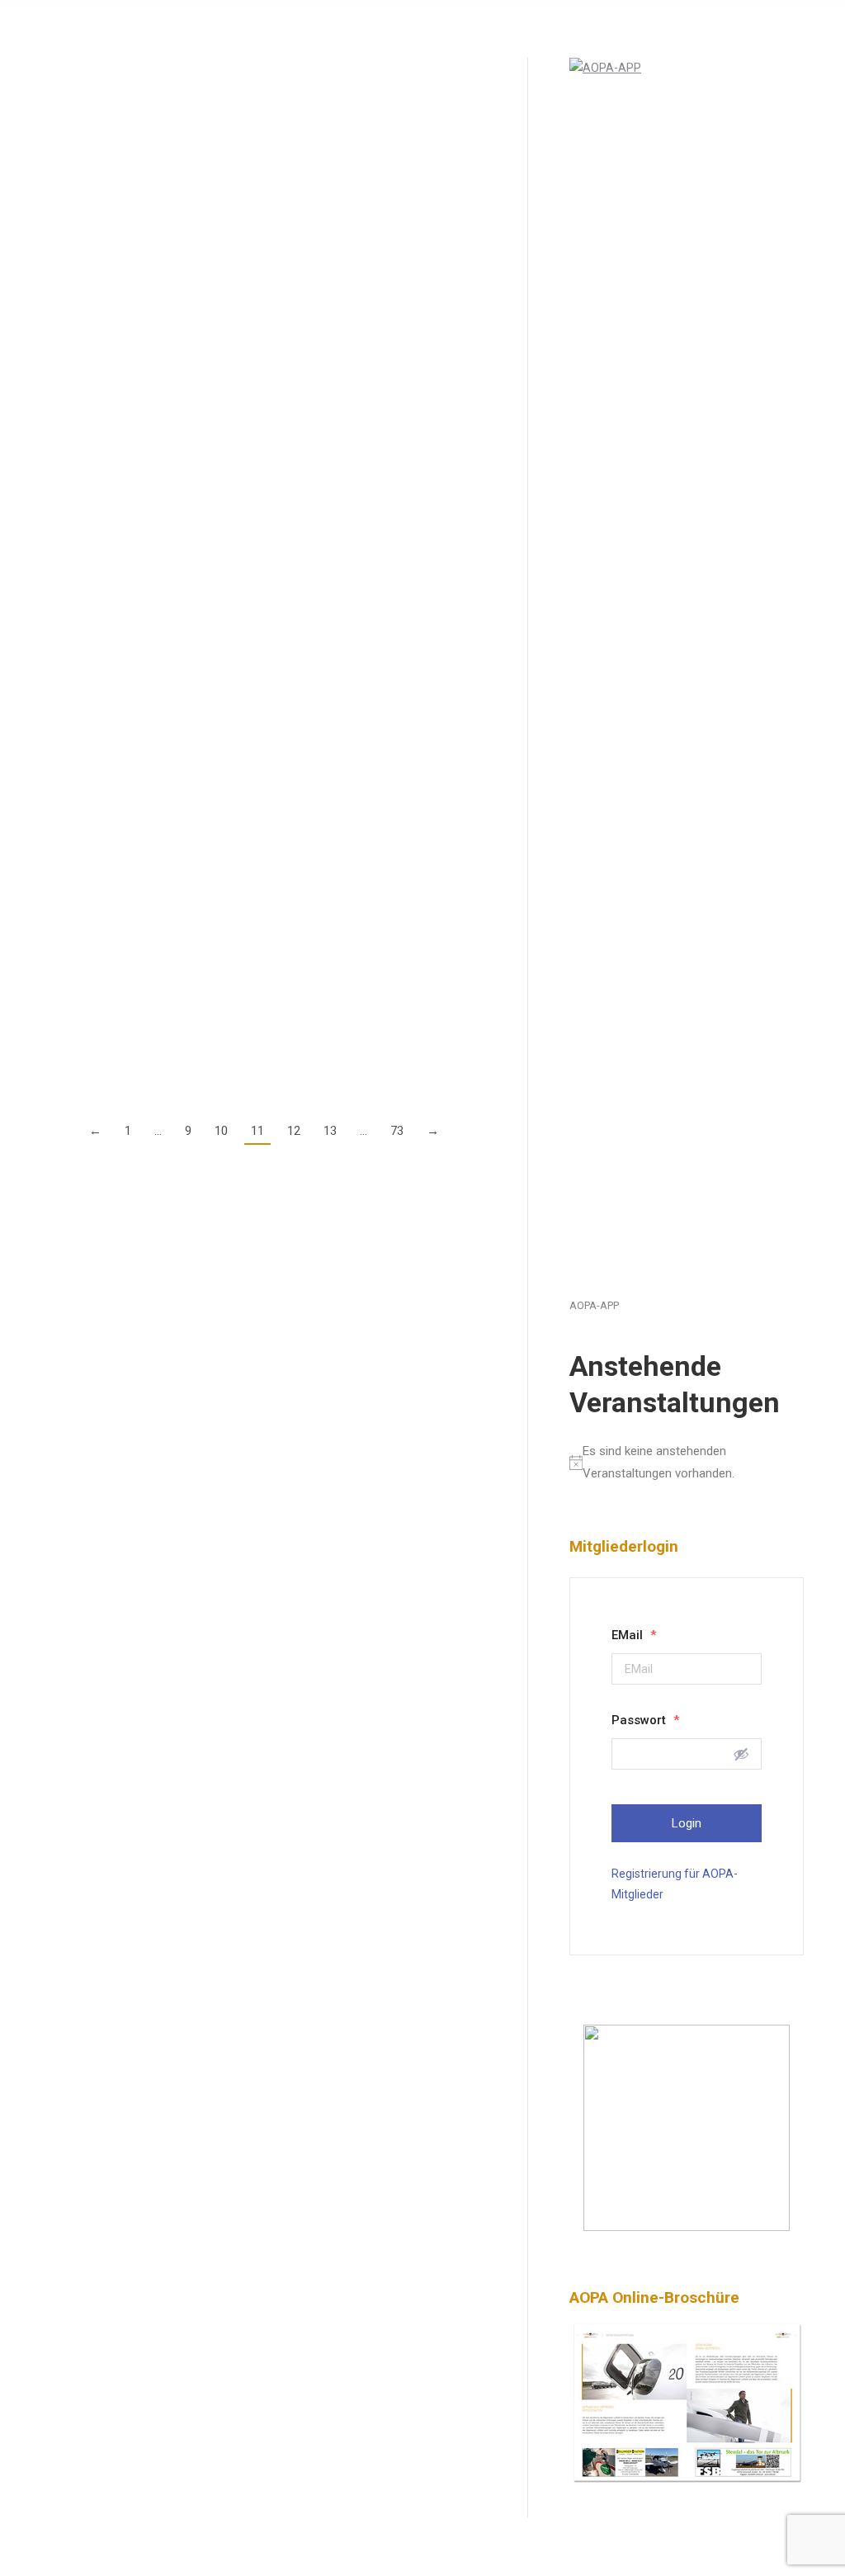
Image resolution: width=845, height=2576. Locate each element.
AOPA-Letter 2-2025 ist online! (151, 441)
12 (294, 1131)
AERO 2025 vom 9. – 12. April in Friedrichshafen (214, 581)
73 (397, 1131)
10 (221, 1131)
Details (59, 223)
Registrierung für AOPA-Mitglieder (675, 1884)
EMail (634, 1635)
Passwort (645, 1720)
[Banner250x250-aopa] (687, 2227)
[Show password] (741, 1754)
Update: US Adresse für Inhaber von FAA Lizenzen (220, 742)
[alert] (687, 1463)
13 (330, 1131)
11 (257, 1131)
